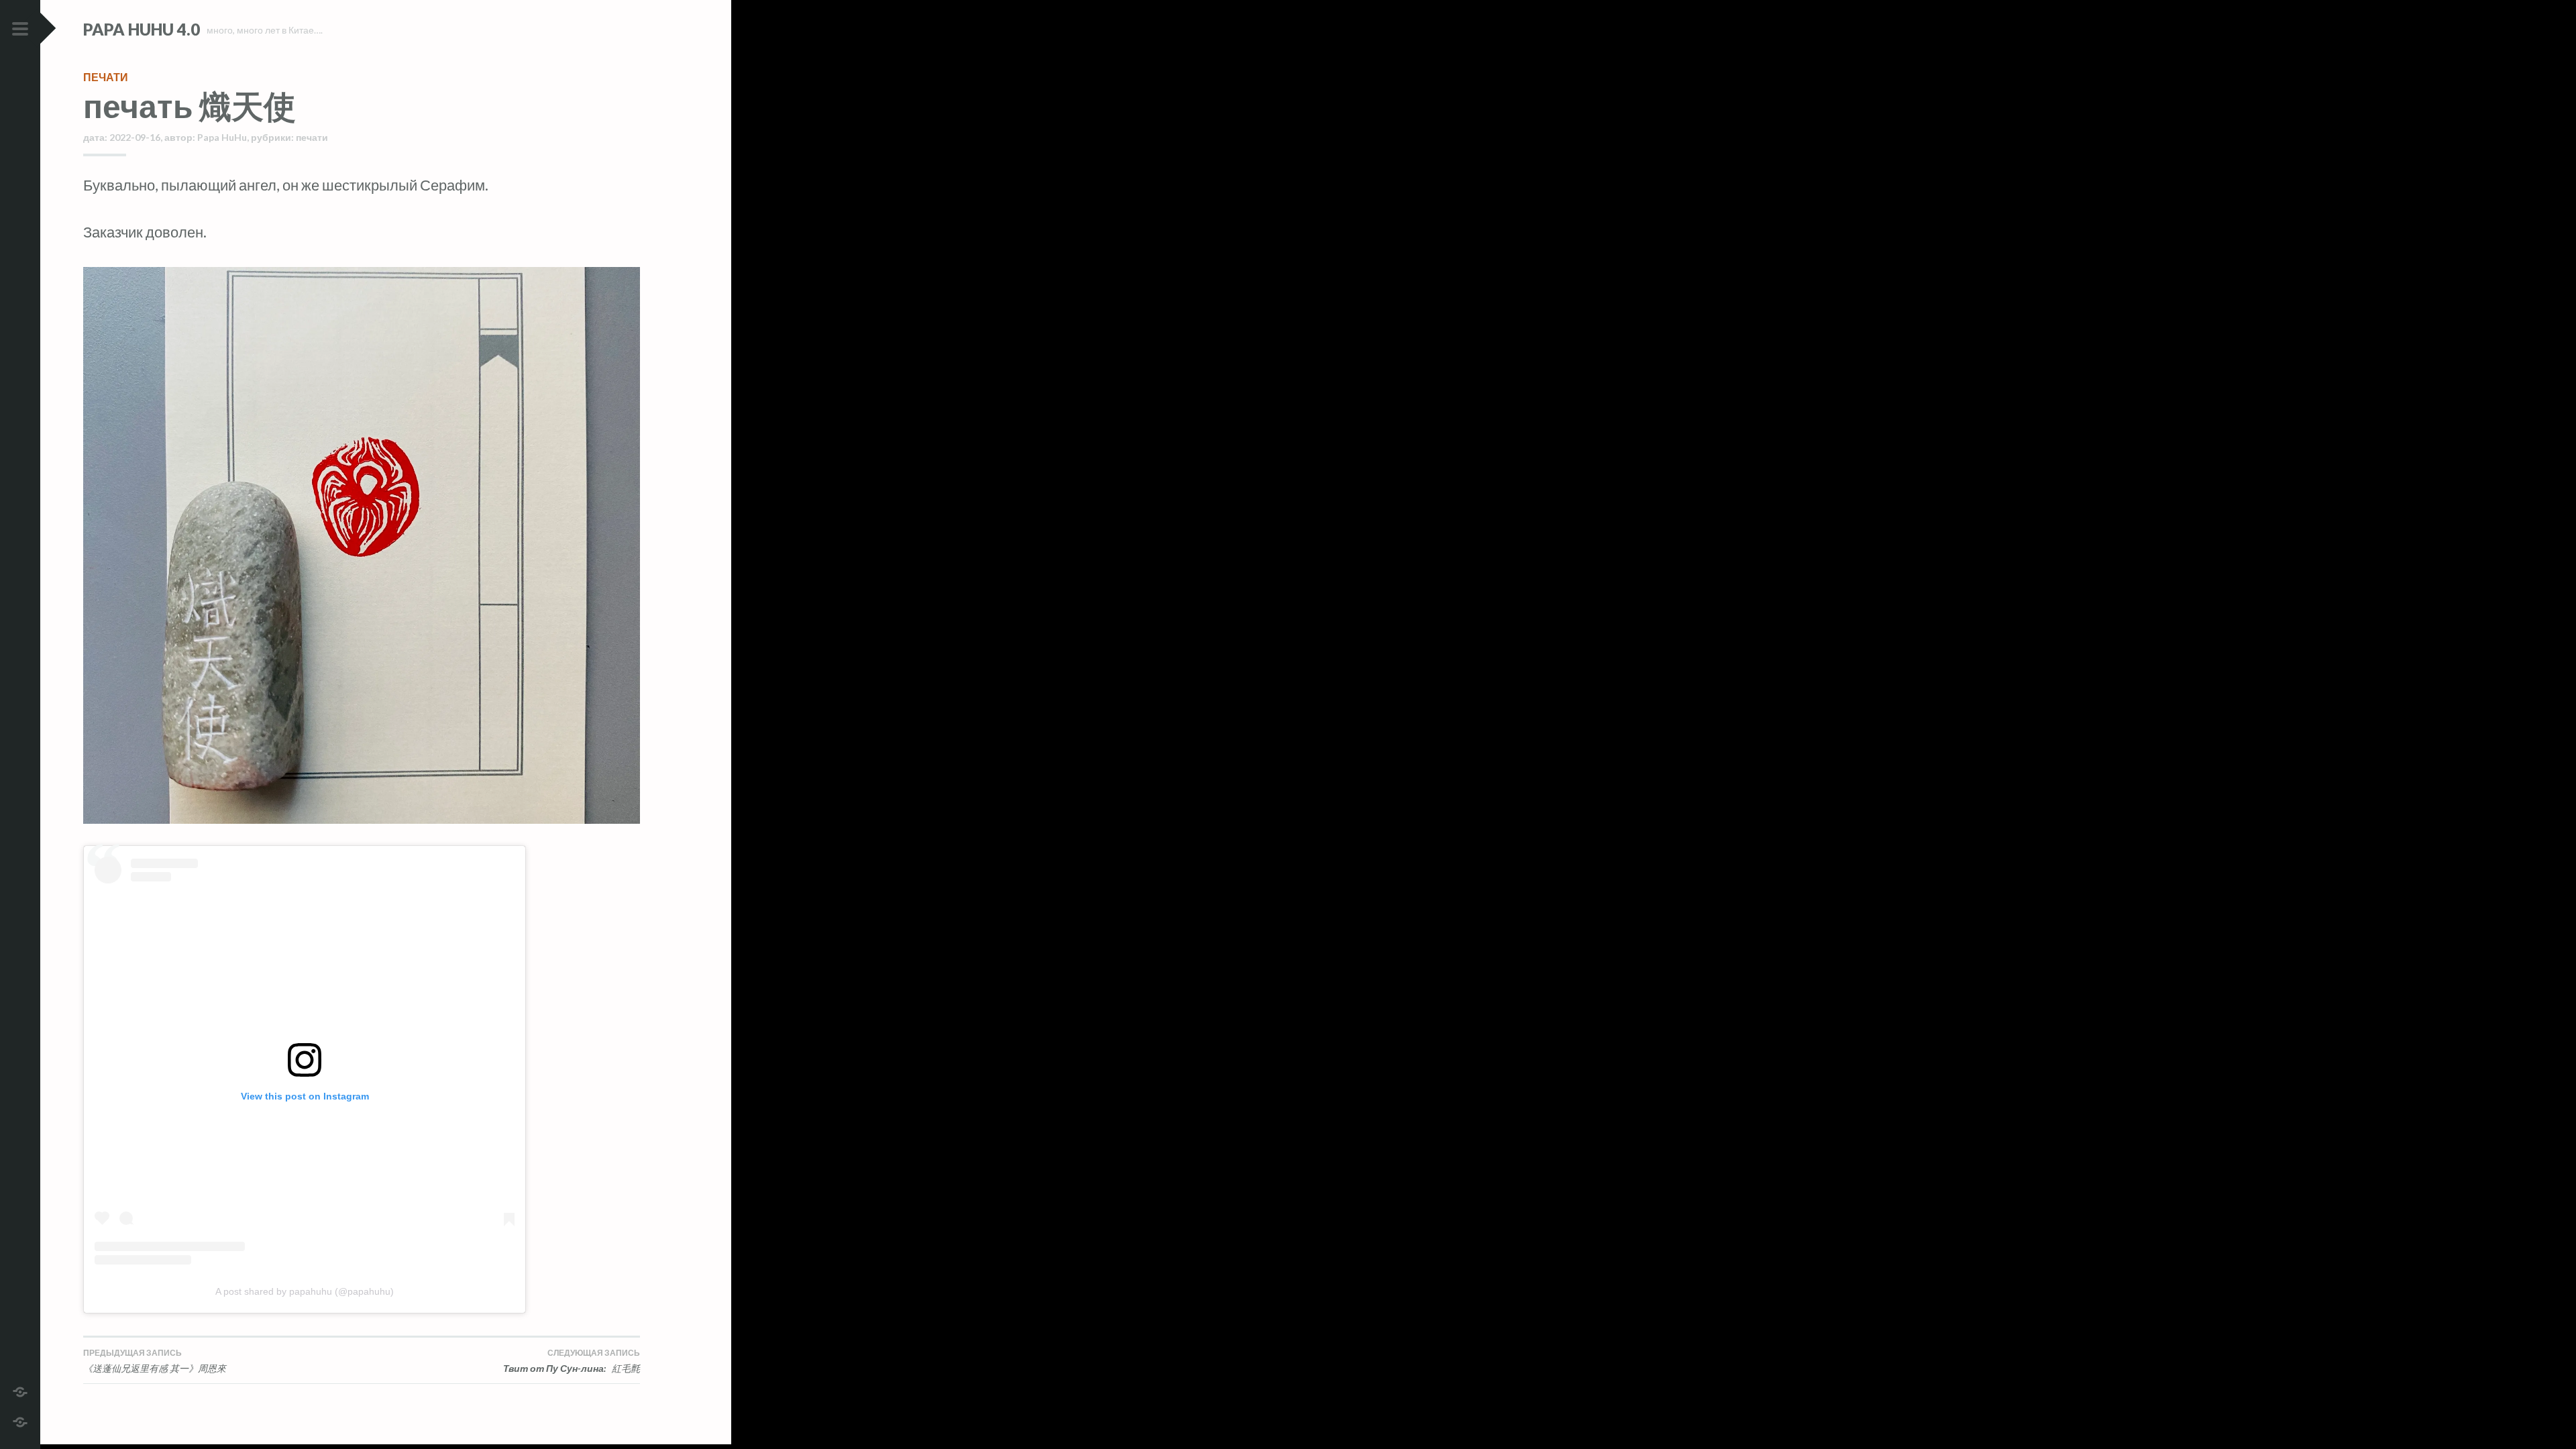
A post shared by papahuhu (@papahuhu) (305, 1291)
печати (106, 77)
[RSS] (20, 1420)
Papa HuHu (222, 137)
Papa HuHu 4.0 (142, 29)
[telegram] (20, 1390)
